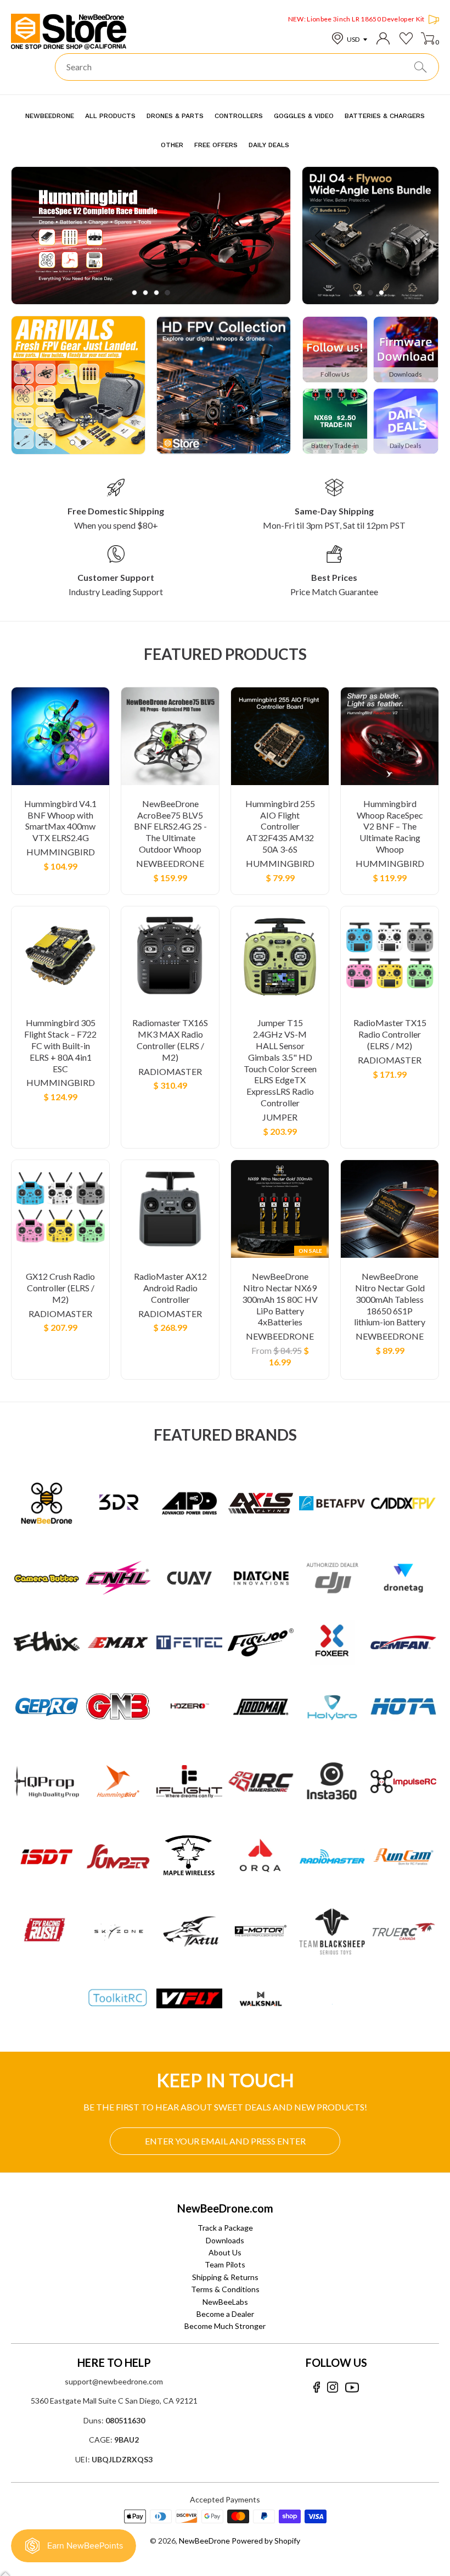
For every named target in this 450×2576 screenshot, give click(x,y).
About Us (225, 2252)
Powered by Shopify (266, 2541)
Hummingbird (61, 852)
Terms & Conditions (225, 2289)
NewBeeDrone (170, 863)
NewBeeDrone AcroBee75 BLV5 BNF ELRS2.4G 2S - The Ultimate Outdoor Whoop (170, 826)
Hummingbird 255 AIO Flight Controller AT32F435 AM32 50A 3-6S (280, 826)
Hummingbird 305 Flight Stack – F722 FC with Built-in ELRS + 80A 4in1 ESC (60, 1045)
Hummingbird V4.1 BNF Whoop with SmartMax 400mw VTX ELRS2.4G (60, 821)
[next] (266, 236)
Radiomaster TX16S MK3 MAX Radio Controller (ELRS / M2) (170, 1040)
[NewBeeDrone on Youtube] (352, 2387)
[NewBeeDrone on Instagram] (333, 2387)
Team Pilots (225, 2264)
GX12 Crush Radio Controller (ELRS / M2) (60, 1288)
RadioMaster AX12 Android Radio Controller (170, 1288)
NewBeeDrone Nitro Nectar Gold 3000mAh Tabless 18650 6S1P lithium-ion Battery (390, 1299)
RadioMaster (170, 1071)
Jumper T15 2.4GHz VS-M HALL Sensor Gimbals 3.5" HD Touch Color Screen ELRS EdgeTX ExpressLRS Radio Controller (280, 1063)
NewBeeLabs (225, 2302)
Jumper (280, 1117)
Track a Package (225, 2228)
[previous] (35, 236)
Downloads (225, 2240)
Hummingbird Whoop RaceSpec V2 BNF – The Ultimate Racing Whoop (390, 826)
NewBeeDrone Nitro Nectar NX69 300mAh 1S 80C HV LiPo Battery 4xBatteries (280, 1299)
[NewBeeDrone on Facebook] (316, 2387)
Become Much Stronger (225, 2326)
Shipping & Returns (225, 2277)
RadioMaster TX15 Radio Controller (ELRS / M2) (390, 1034)
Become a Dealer (225, 2314)
